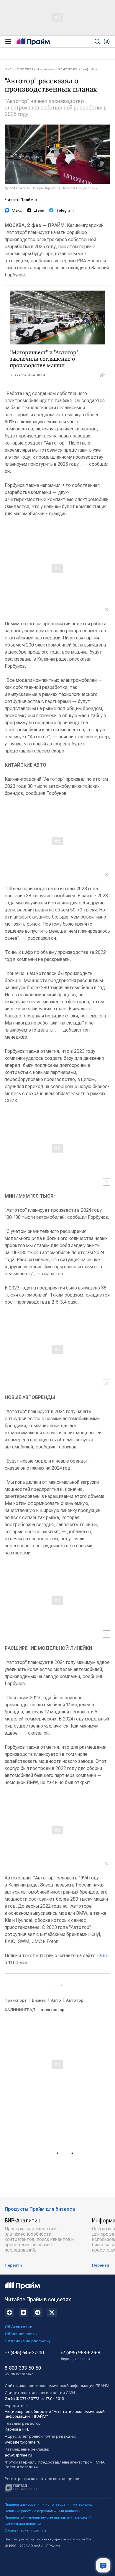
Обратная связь (21, 2334)
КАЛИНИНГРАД (20, 2010)
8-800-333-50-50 (23, 2371)
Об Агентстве (18, 2327)
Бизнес (39, 2000)
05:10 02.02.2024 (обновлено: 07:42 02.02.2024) (46, 69)
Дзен (39, 210)
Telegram (65, 210)
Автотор (75, 2000)
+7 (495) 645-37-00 (24, 2353)
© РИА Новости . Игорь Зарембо (32, 188)
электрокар (52, 2010)
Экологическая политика (26, 2530)
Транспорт (16, 2000)
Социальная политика (23, 2524)
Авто (56, 2000)
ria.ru (102, 1956)
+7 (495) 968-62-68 (80, 2355)
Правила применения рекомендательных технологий (48, 2517)
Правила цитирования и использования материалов (49, 2504)
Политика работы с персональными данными (43, 2511)
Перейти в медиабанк (79, 188)
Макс (17, 210)
